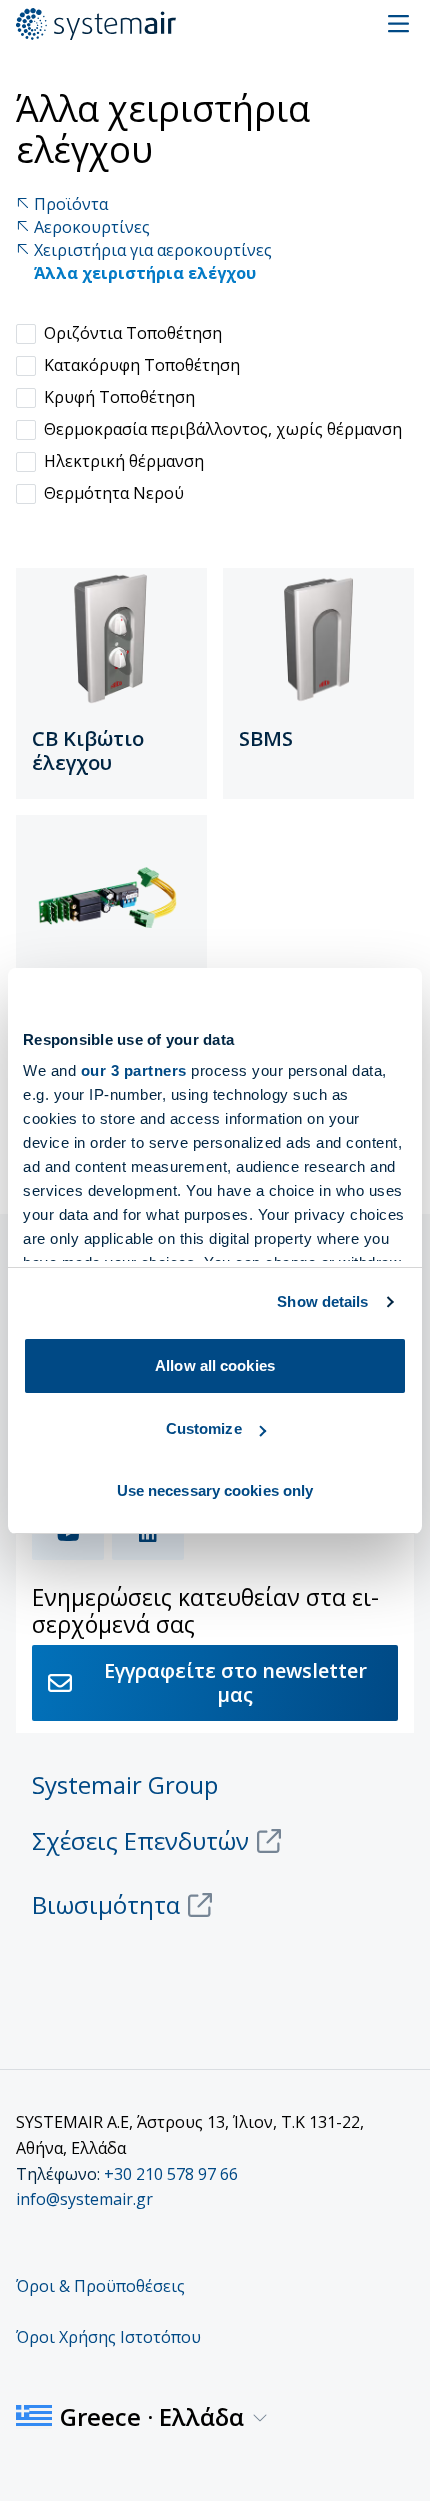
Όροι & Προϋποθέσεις (100, 2286)
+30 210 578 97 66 (171, 2174)
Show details (322, 1301)
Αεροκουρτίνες (92, 227)
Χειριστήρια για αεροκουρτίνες (153, 250)
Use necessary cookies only (215, 1490)
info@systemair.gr (84, 2199)
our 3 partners (134, 1070)
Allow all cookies (215, 1365)
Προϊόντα (71, 204)
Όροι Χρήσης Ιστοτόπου (108, 2337)
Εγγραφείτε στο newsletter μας (235, 1682)
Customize (204, 1428)
